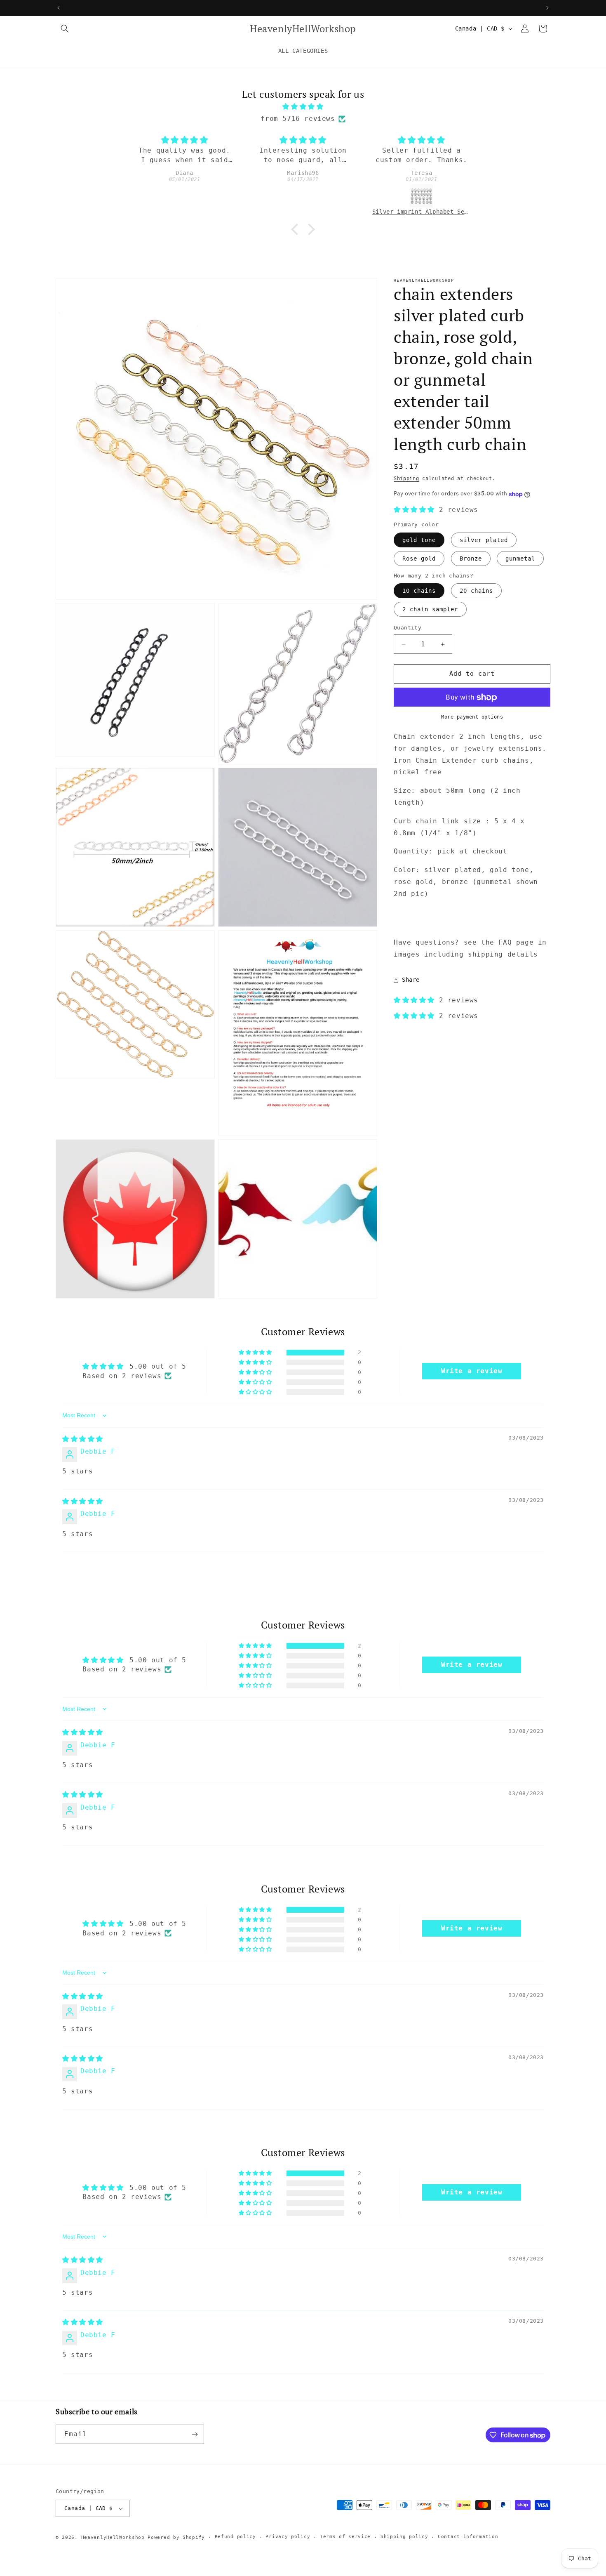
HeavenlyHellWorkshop (113, 2537)
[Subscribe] (195, 2434)
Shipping (406, 478)
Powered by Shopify (176, 2537)
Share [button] (411, 980)
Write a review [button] (472, 1371)
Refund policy (235, 2537)
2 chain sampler (430, 610)
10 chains (419, 591)
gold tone (419, 540)
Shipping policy (404, 2537)
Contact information (468, 2537)
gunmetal (520, 559)
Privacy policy (288, 2537)
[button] (65, 28)
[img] (303, 107)
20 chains (476, 591)
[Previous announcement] (59, 8)
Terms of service (345, 2537)
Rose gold (419, 559)
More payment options (472, 717)
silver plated (484, 540)
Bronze (471, 559)
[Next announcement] (547, 8)
